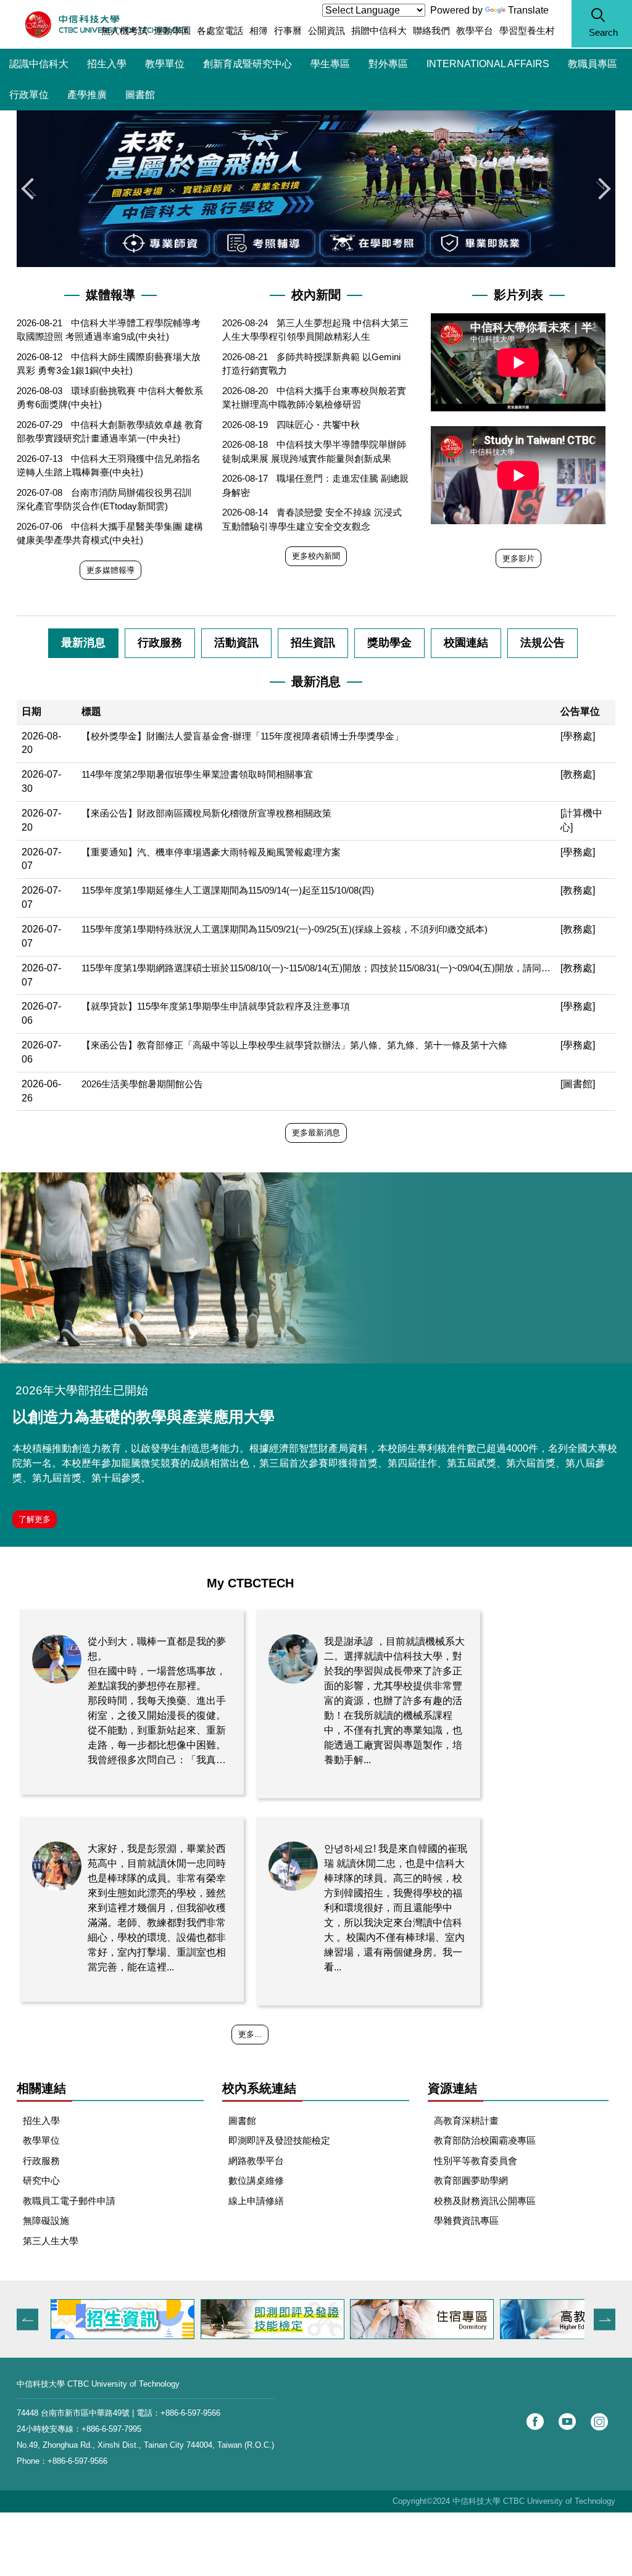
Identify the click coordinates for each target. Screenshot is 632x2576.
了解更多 (35, 1519)
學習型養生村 (527, 31)
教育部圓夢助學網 (471, 2180)
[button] (602, 24)
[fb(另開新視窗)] (535, 2422)
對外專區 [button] (388, 64)
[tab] (83, 643)
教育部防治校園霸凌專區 (485, 2140)
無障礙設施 (46, 2220)
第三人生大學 (51, 2241)
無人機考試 (124, 31)
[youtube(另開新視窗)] (567, 2422)
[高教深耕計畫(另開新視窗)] (422, 2319)
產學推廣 (87, 95)
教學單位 (41, 2140)
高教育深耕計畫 (466, 2121)
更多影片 (518, 558)
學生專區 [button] (330, 64)
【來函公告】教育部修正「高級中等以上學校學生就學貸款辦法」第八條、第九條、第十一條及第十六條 (294, 1045)
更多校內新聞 (316, 556)
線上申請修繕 (256, 2201)
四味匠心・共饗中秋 (318, 425)
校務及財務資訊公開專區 (485, 2201)
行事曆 (288, 31)
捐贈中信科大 (379, 31)
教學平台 (475, 31)
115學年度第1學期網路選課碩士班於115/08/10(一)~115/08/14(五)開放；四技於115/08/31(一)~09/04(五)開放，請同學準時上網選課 (316, 968)
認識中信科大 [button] (39, 64)
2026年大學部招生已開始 (82, 1390)
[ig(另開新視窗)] (599, 2422)
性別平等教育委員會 (476, 2161)
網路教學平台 (256, 2161)
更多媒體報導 (110, 570)
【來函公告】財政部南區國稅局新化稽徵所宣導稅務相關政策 (206, 813)
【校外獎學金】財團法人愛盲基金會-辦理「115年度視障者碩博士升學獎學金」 (243, 736)
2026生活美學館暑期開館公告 (142, 1084)
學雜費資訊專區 (466, 2220)
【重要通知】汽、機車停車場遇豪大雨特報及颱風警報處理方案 (211, 852)
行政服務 (41, 2161)
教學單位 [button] (165, 64)
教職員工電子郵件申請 (69, 2201)
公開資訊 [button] (326, 31)
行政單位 (29, 95)
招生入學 (107, 64)
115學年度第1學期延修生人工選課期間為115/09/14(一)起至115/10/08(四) (228, 890)
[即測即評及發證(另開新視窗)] (123, 2319)
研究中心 (41, 2180)
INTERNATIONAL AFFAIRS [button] (488, 64)
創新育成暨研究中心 (247, 64)
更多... (250, 2034)
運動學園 (172, 31)
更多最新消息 (316, 1133)
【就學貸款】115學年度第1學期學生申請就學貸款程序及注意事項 (216, 1006)
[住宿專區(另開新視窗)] (272, 2319)
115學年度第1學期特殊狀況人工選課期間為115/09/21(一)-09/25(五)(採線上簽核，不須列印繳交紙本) (285, 929)
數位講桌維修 (256, 2180)
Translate (528, 10)
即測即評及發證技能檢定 (279, 2140)
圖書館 (140, 95)
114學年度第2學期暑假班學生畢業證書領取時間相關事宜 (197, 774)
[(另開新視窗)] (316, 1268)
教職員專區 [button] (592, 64)
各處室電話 (220, 31)
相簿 (259, 31)
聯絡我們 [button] (431, 31)
